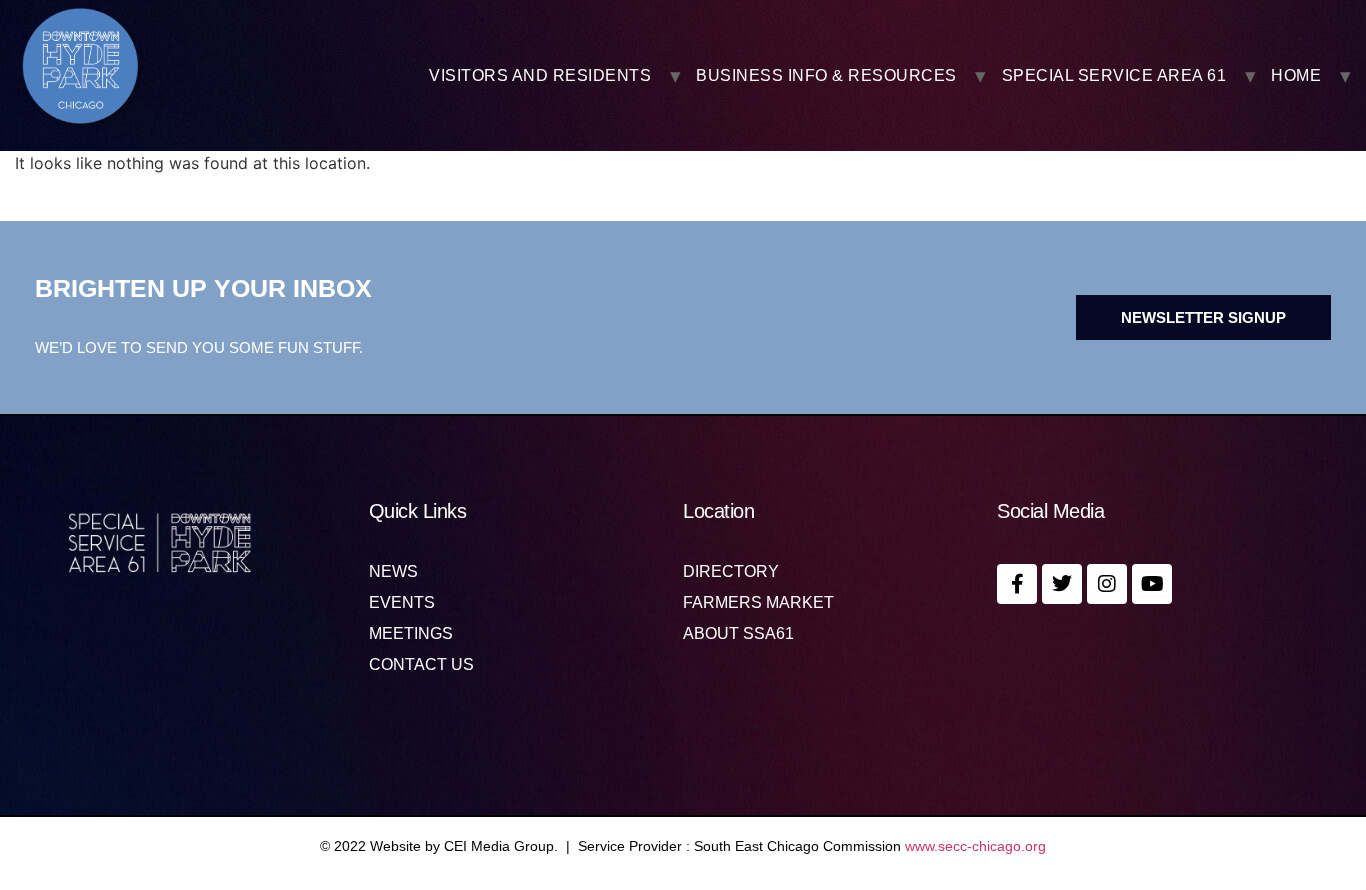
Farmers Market (758, 603)
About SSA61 (738, 634)
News (393, 572)
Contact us (421, 665)
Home (1296, 75)
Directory (731, 572)
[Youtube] (1152, 584)
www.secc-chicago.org (975, 846)
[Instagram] (1107, 584)
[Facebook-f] (1017, 584)
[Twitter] (1062, 584)
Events (402, 603)
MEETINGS (411, 634)
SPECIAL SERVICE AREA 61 (1114, 75)
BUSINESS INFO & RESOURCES (826, 75)
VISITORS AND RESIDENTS (540, 75)
